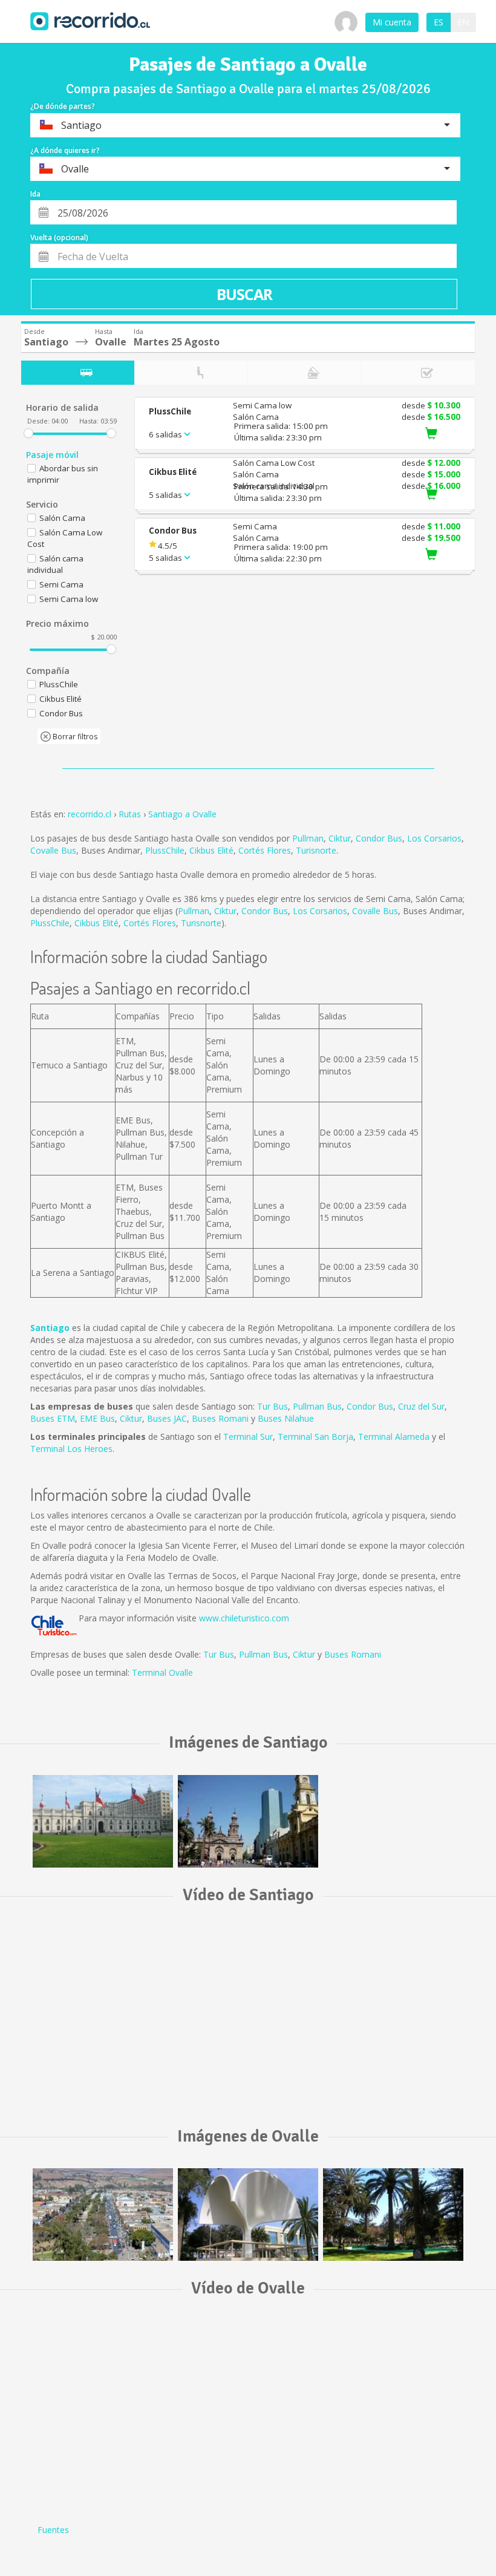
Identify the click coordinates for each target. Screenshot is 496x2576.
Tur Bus (272, 1406)
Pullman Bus (317, 1406)
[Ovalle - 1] (393, 2215)
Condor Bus (379, 838)
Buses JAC (167, 1418)
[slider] (28, 433)
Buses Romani (220, 1418)
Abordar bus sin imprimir (63, 474)
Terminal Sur (248, 1437)
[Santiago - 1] (103, 1821)
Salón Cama (62, 518)
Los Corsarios (434, 838)
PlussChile (165, 850)
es (439, 22)
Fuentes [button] (53, 2530)
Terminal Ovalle (162, 1672)
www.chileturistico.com (244, 1618)
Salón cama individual (55, 564)
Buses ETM (53, 1418)
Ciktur (340, 838)
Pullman (308, 838)
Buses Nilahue (286, 1418)
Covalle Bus (53, 850)
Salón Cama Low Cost (65, 538)
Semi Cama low (69, 599)
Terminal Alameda (394, 1437)
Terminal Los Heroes (71, 1449)
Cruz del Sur (421, 1406)
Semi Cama (61, 584)
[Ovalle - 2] (248, 2215)
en (463, 22)
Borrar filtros (74, 737)
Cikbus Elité (211, 850)
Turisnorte (316, 850)
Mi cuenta (392, 22)
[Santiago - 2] (248, 1821)
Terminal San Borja (315, 1437)
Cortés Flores (265, 850)
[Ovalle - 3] (103, 2215)
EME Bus (97, 1418)
